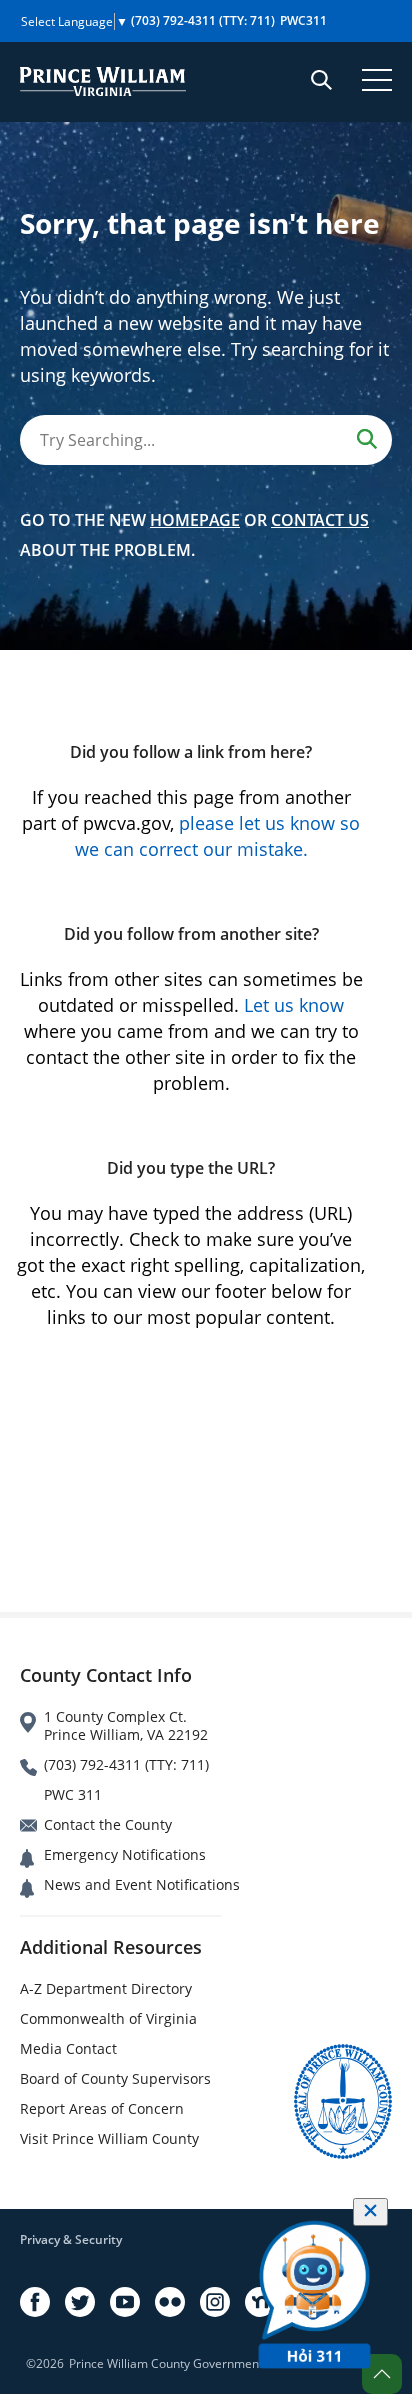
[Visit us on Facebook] (35, 2302)
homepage (195, 520)
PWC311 (303, 20)
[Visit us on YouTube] (125, 2302)
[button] (382, 2374)
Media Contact (68, 2048)
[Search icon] (321, 80)
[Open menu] (377, 80)
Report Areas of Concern (102, 2108)
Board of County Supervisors (115, 2078)
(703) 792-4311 (203, 20)
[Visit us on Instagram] (215, 2302)
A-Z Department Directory (106, 1988)
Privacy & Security (71, 2239)
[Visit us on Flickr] (170, 2302)
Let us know (294, 1005)
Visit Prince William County (109, 2138)
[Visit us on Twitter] (80, 2302)
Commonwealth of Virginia (108, 2018)
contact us (320, 520)
